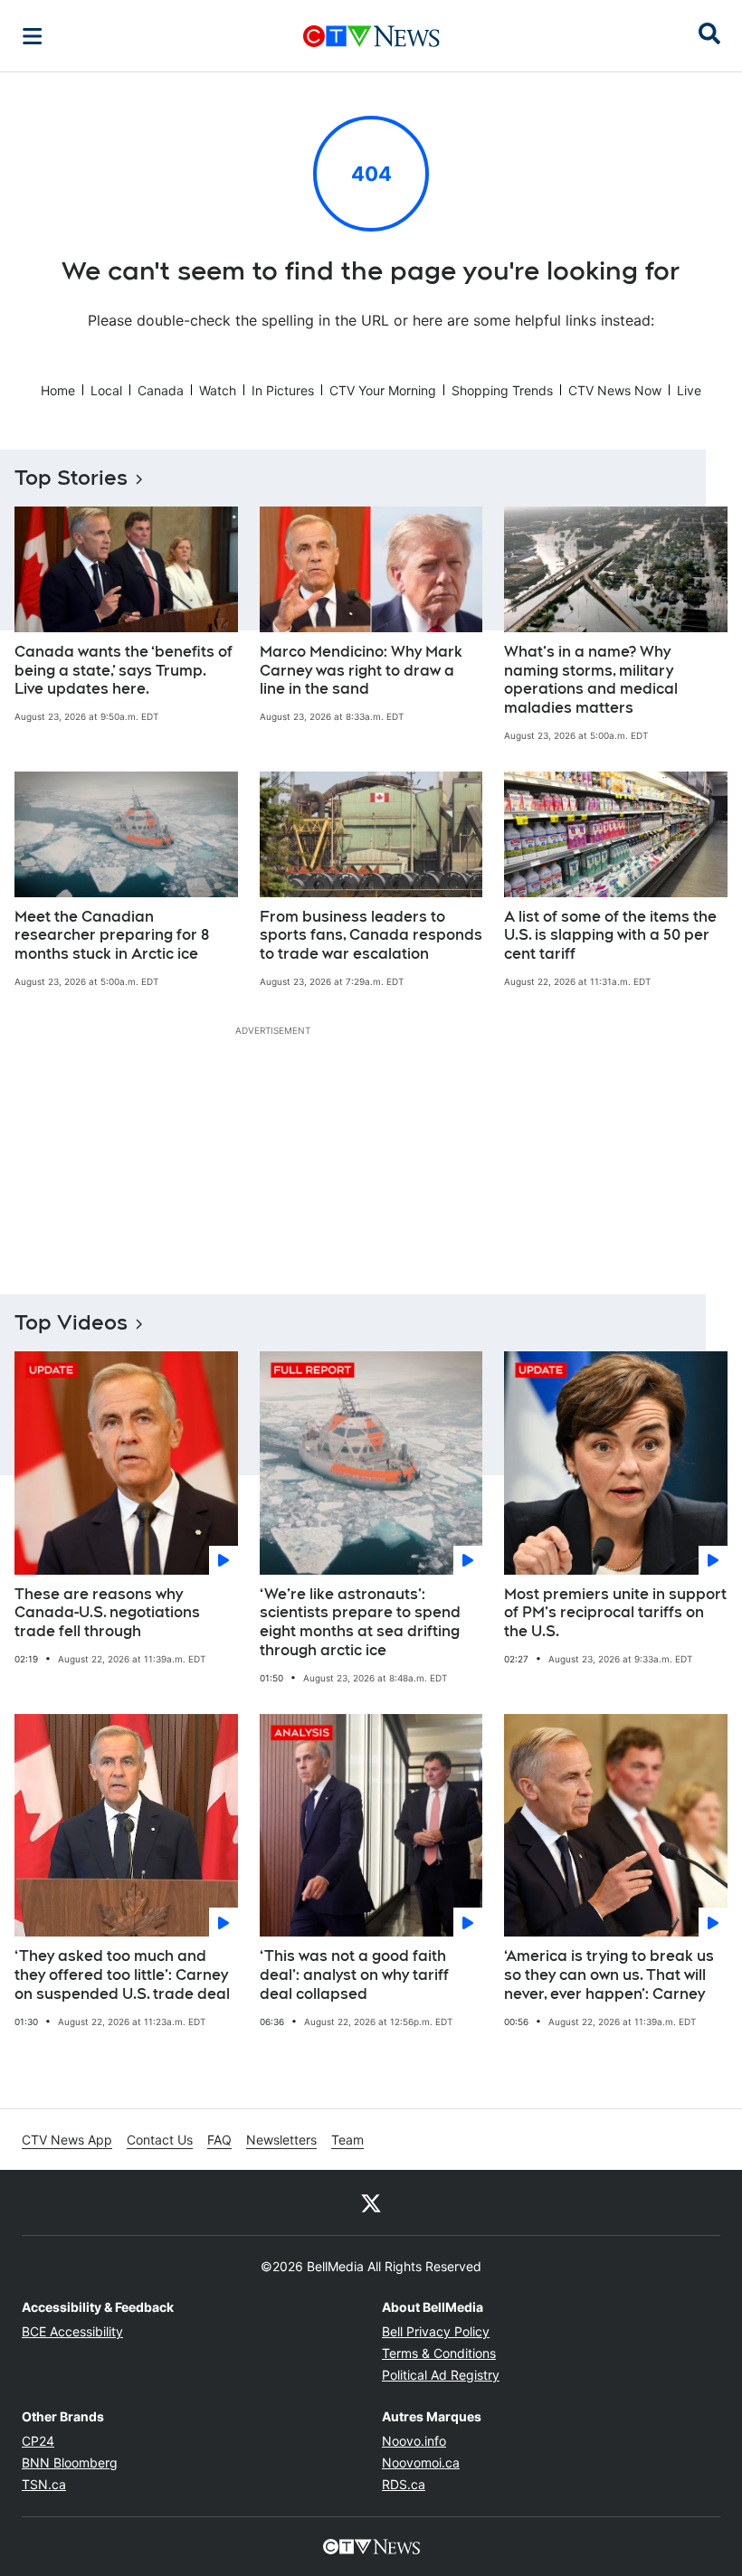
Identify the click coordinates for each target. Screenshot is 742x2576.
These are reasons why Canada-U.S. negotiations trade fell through (107, 1613)
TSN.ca (44, 2484)
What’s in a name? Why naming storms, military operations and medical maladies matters (591, 680)
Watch (218, 390)
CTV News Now (615, 390)
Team (347, 2140)
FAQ (219, 2140)
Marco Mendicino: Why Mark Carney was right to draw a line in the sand (361, 671)
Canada (161, 390)
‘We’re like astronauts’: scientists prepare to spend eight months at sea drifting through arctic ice (360, 1622)
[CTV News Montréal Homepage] (371, 36)
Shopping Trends (502, 390)
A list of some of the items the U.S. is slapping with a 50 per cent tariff (610, 936)
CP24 (38, 2441)
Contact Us (160, 2140)
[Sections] (33, 36)
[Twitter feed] (371, 2202)
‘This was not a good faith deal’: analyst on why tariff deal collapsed (354, 1975)
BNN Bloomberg (70, 2462)
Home (58, 390)
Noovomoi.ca (421, 2462)
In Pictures (283, 390)
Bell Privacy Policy (436, 2331)
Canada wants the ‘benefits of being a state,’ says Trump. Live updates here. (124, 671)
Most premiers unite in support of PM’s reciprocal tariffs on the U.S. (615, 1613)
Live (689, 390)
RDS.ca (404, 2484)
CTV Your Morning (383, 390)
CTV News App (67, 2140)
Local (106, 390)
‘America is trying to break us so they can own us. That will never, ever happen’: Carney (609, 1975)
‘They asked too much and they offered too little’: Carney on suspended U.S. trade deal (122, 1975)
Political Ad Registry (441, 2375)
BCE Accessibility (72, 2331)
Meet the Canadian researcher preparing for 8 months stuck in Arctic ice (112, 936)
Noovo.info (414, 2441)
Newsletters (281, 2140)
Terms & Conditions (439, 2353)
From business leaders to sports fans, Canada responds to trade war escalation (371, 936)
